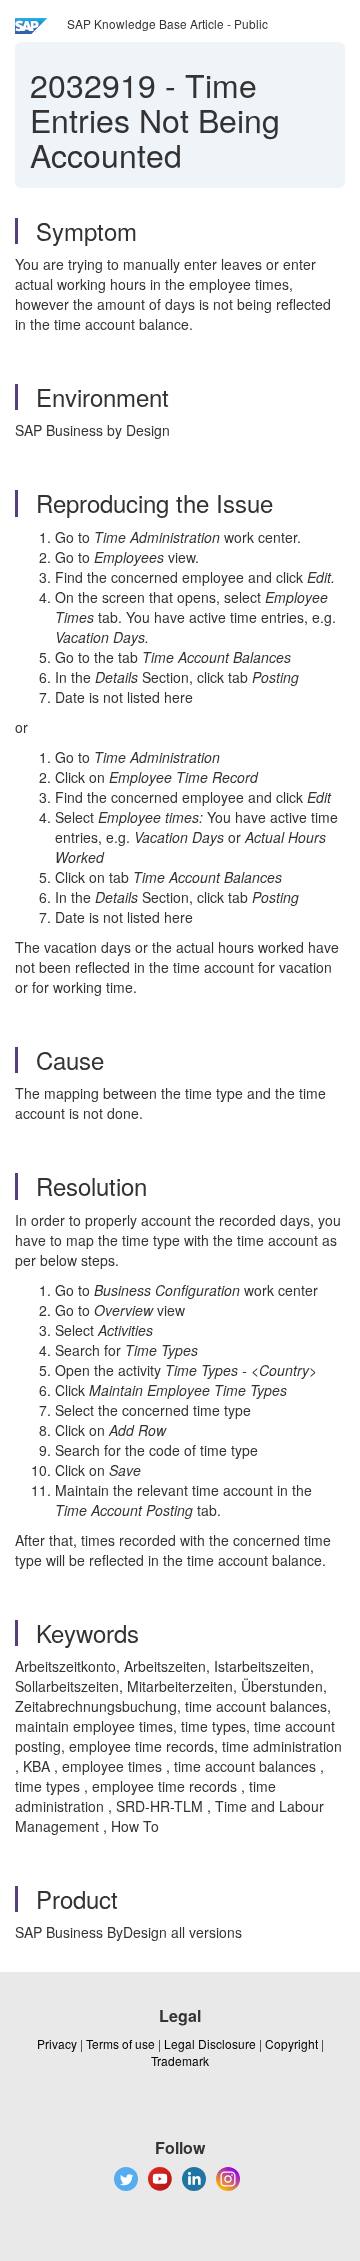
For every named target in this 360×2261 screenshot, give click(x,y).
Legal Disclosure (210, 2043)
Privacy (57, 2043)
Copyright (291, 2043)
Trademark (180, 2060)
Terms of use (120, 2043)
